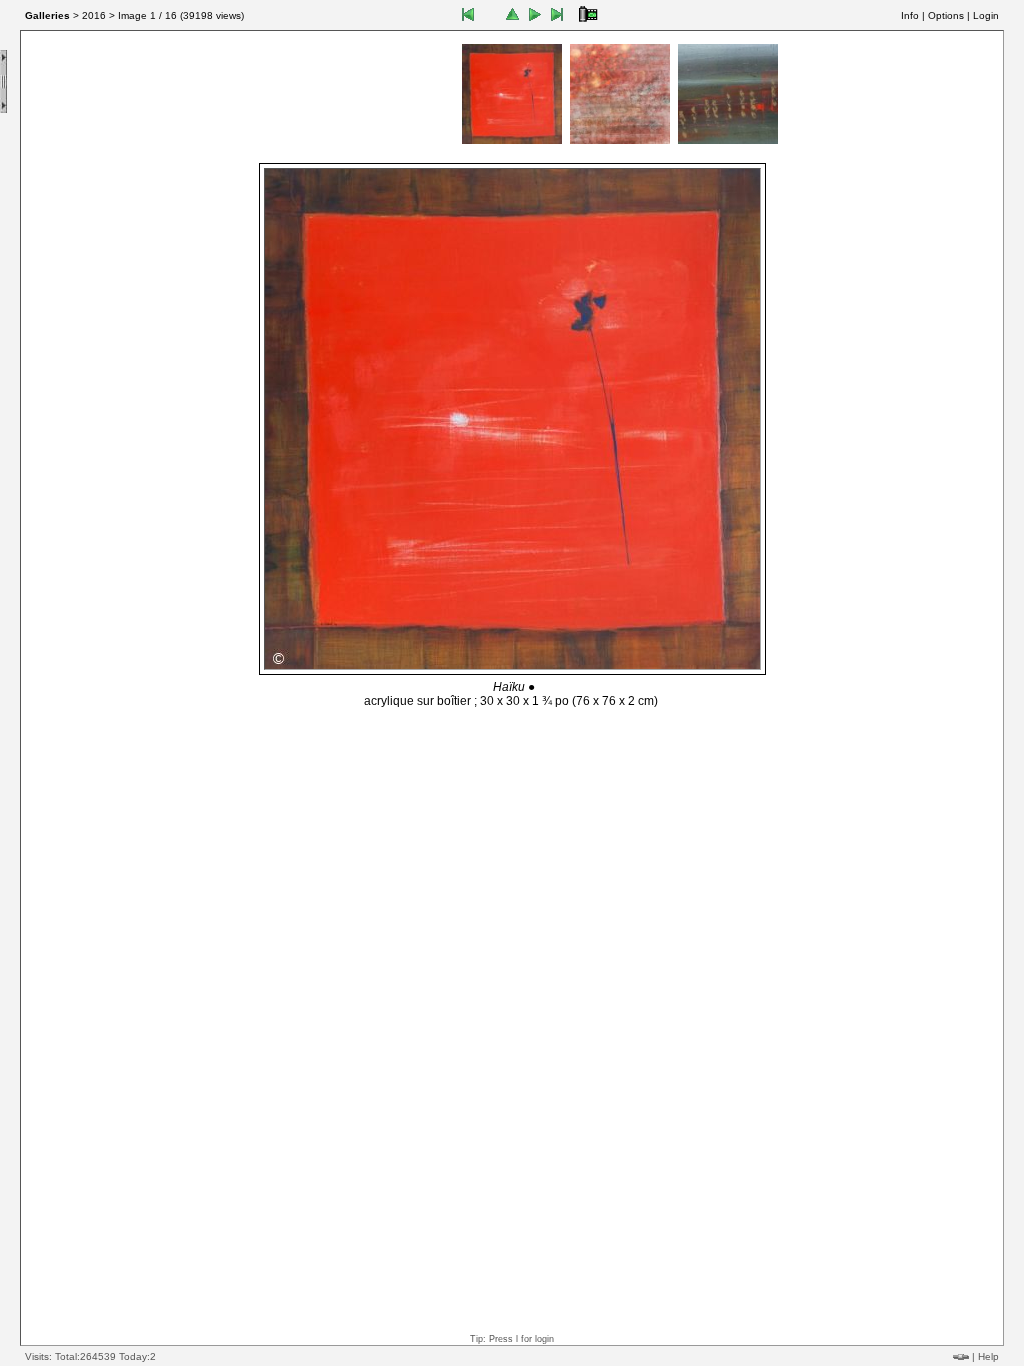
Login (986, 15)
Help (988, 1356)
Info (910, 15)
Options (946, 15)
